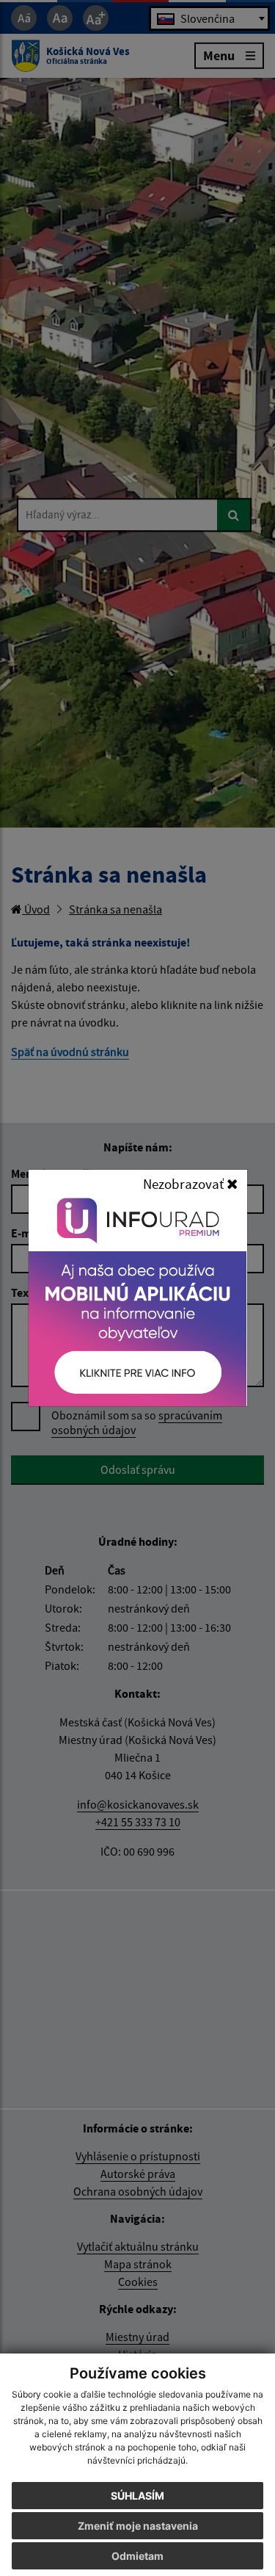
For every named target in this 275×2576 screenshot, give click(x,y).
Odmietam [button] (137, 2556)
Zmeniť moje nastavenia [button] (138, 2526)
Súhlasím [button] (137, 2496)
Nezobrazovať (185, 1184)
